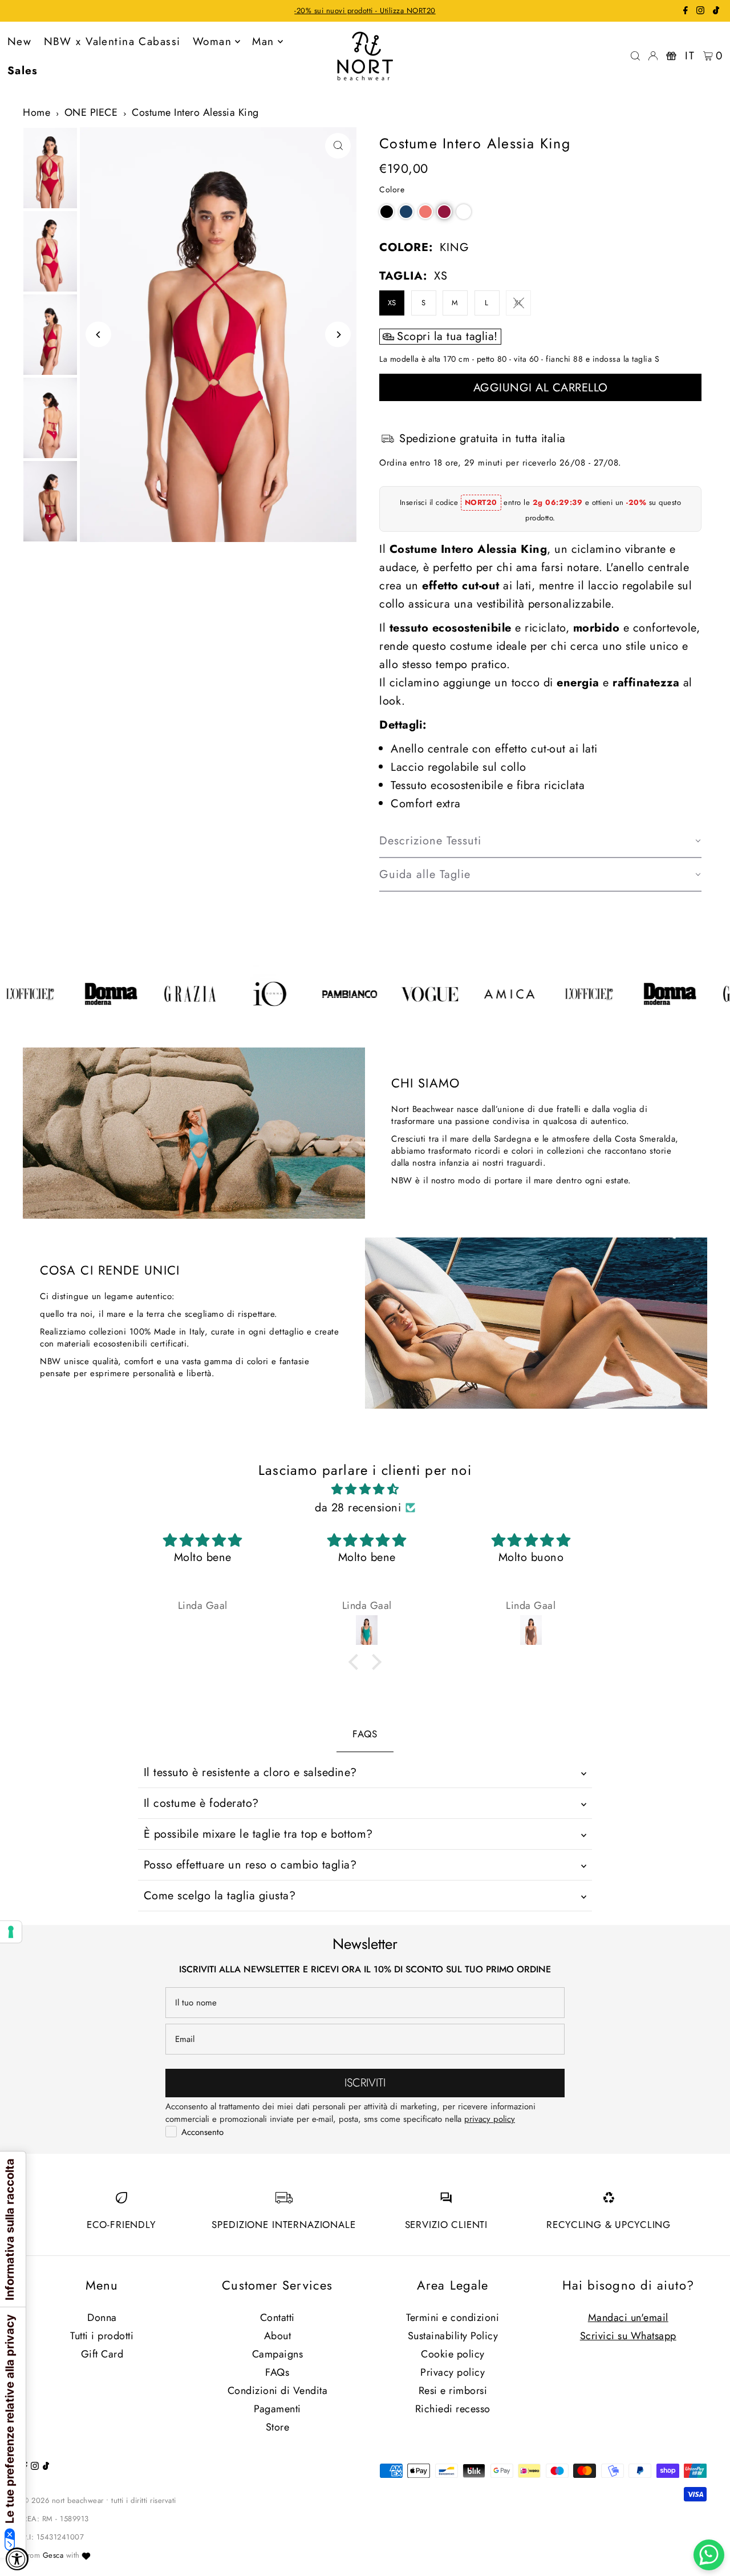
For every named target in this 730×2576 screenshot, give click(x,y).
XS (392, 303)
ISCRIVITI (365, 2083)
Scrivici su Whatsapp (628, 2336)
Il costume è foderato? (201, 1803)
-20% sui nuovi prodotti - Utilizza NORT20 (365, 11)
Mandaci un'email (628, 2318)
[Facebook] (686, 12)
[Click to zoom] (338, 146)
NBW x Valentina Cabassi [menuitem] (112, 41)
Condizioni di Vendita (278, 2391)
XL (518, 303)
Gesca (53, 2555)
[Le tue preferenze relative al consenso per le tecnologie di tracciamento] (11, 1932)
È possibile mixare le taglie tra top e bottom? (258, 1834)
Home (36, 112)
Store (278, 2427)
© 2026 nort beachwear (63, 2500)
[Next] (338, 335)
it (690, 56)
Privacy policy (453, 2372)
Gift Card (102, 2354)
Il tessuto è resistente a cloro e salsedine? (250, 1772)
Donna (102, 2318)
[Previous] (98, 335)
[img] (365, 1489)
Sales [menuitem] (23, 70)
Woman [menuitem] (212, 41)
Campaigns (278, 2354)
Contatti (277, 2318)
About (278, 2336)
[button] (387, 212)
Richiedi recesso (453, 2409)
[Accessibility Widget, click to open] (17, 2559)
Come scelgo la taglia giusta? (220, 1896)
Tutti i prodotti (102, 2336)
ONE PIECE (91, 112)
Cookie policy (453, 2354)
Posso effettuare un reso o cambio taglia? (250, 1865)
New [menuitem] (19, 41)
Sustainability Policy (453, 2336)
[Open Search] (635, 56)
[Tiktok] (716, 12)
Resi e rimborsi (453, 2391)
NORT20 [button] (481, 502)
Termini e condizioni (453, 2318)
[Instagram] (700, 12)
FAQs (277, 2372)
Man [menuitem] (263, 41)
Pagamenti (277, 2409)
